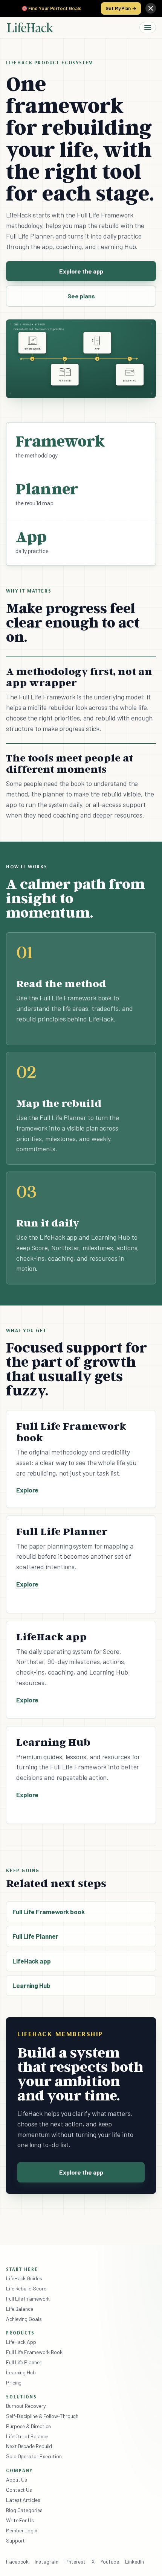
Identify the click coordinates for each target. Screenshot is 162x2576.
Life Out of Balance (27, 2436)
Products (20, 2333)
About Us (17, 2479)
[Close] (151, 8)
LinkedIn (134, 2562)
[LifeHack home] (30, 27)
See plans (81, 296)
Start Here (22, 2269)
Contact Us (19, 2490)
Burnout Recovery (26, 2406)
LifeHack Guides (24, 2278)
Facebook (17, 2562)
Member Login (22, 2530)
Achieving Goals (24, 2319)
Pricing (14, 2382)
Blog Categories (24, 2510)
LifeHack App (21, 2342)
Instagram (46, 2562)
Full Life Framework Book (34, 2352)
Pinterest (75, 2562)
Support (15, 2540)
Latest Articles (23, 2500)
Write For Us (20, 2520)
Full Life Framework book (49, 1912)
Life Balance (20, 2309)
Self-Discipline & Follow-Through (42, 2416)
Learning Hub (31, 1985)
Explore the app (81, 271)
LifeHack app (32, 1961)
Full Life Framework (28, 2299)
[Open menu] (148, 27)
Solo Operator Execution (34, 2456)
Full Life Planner (35, 1936)
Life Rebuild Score (26, 2288)
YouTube (110, 2562)
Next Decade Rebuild (29, 2446)
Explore (27, 1490)
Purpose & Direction (28, 2426)
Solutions (21, 2397)
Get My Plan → (121, 8)
